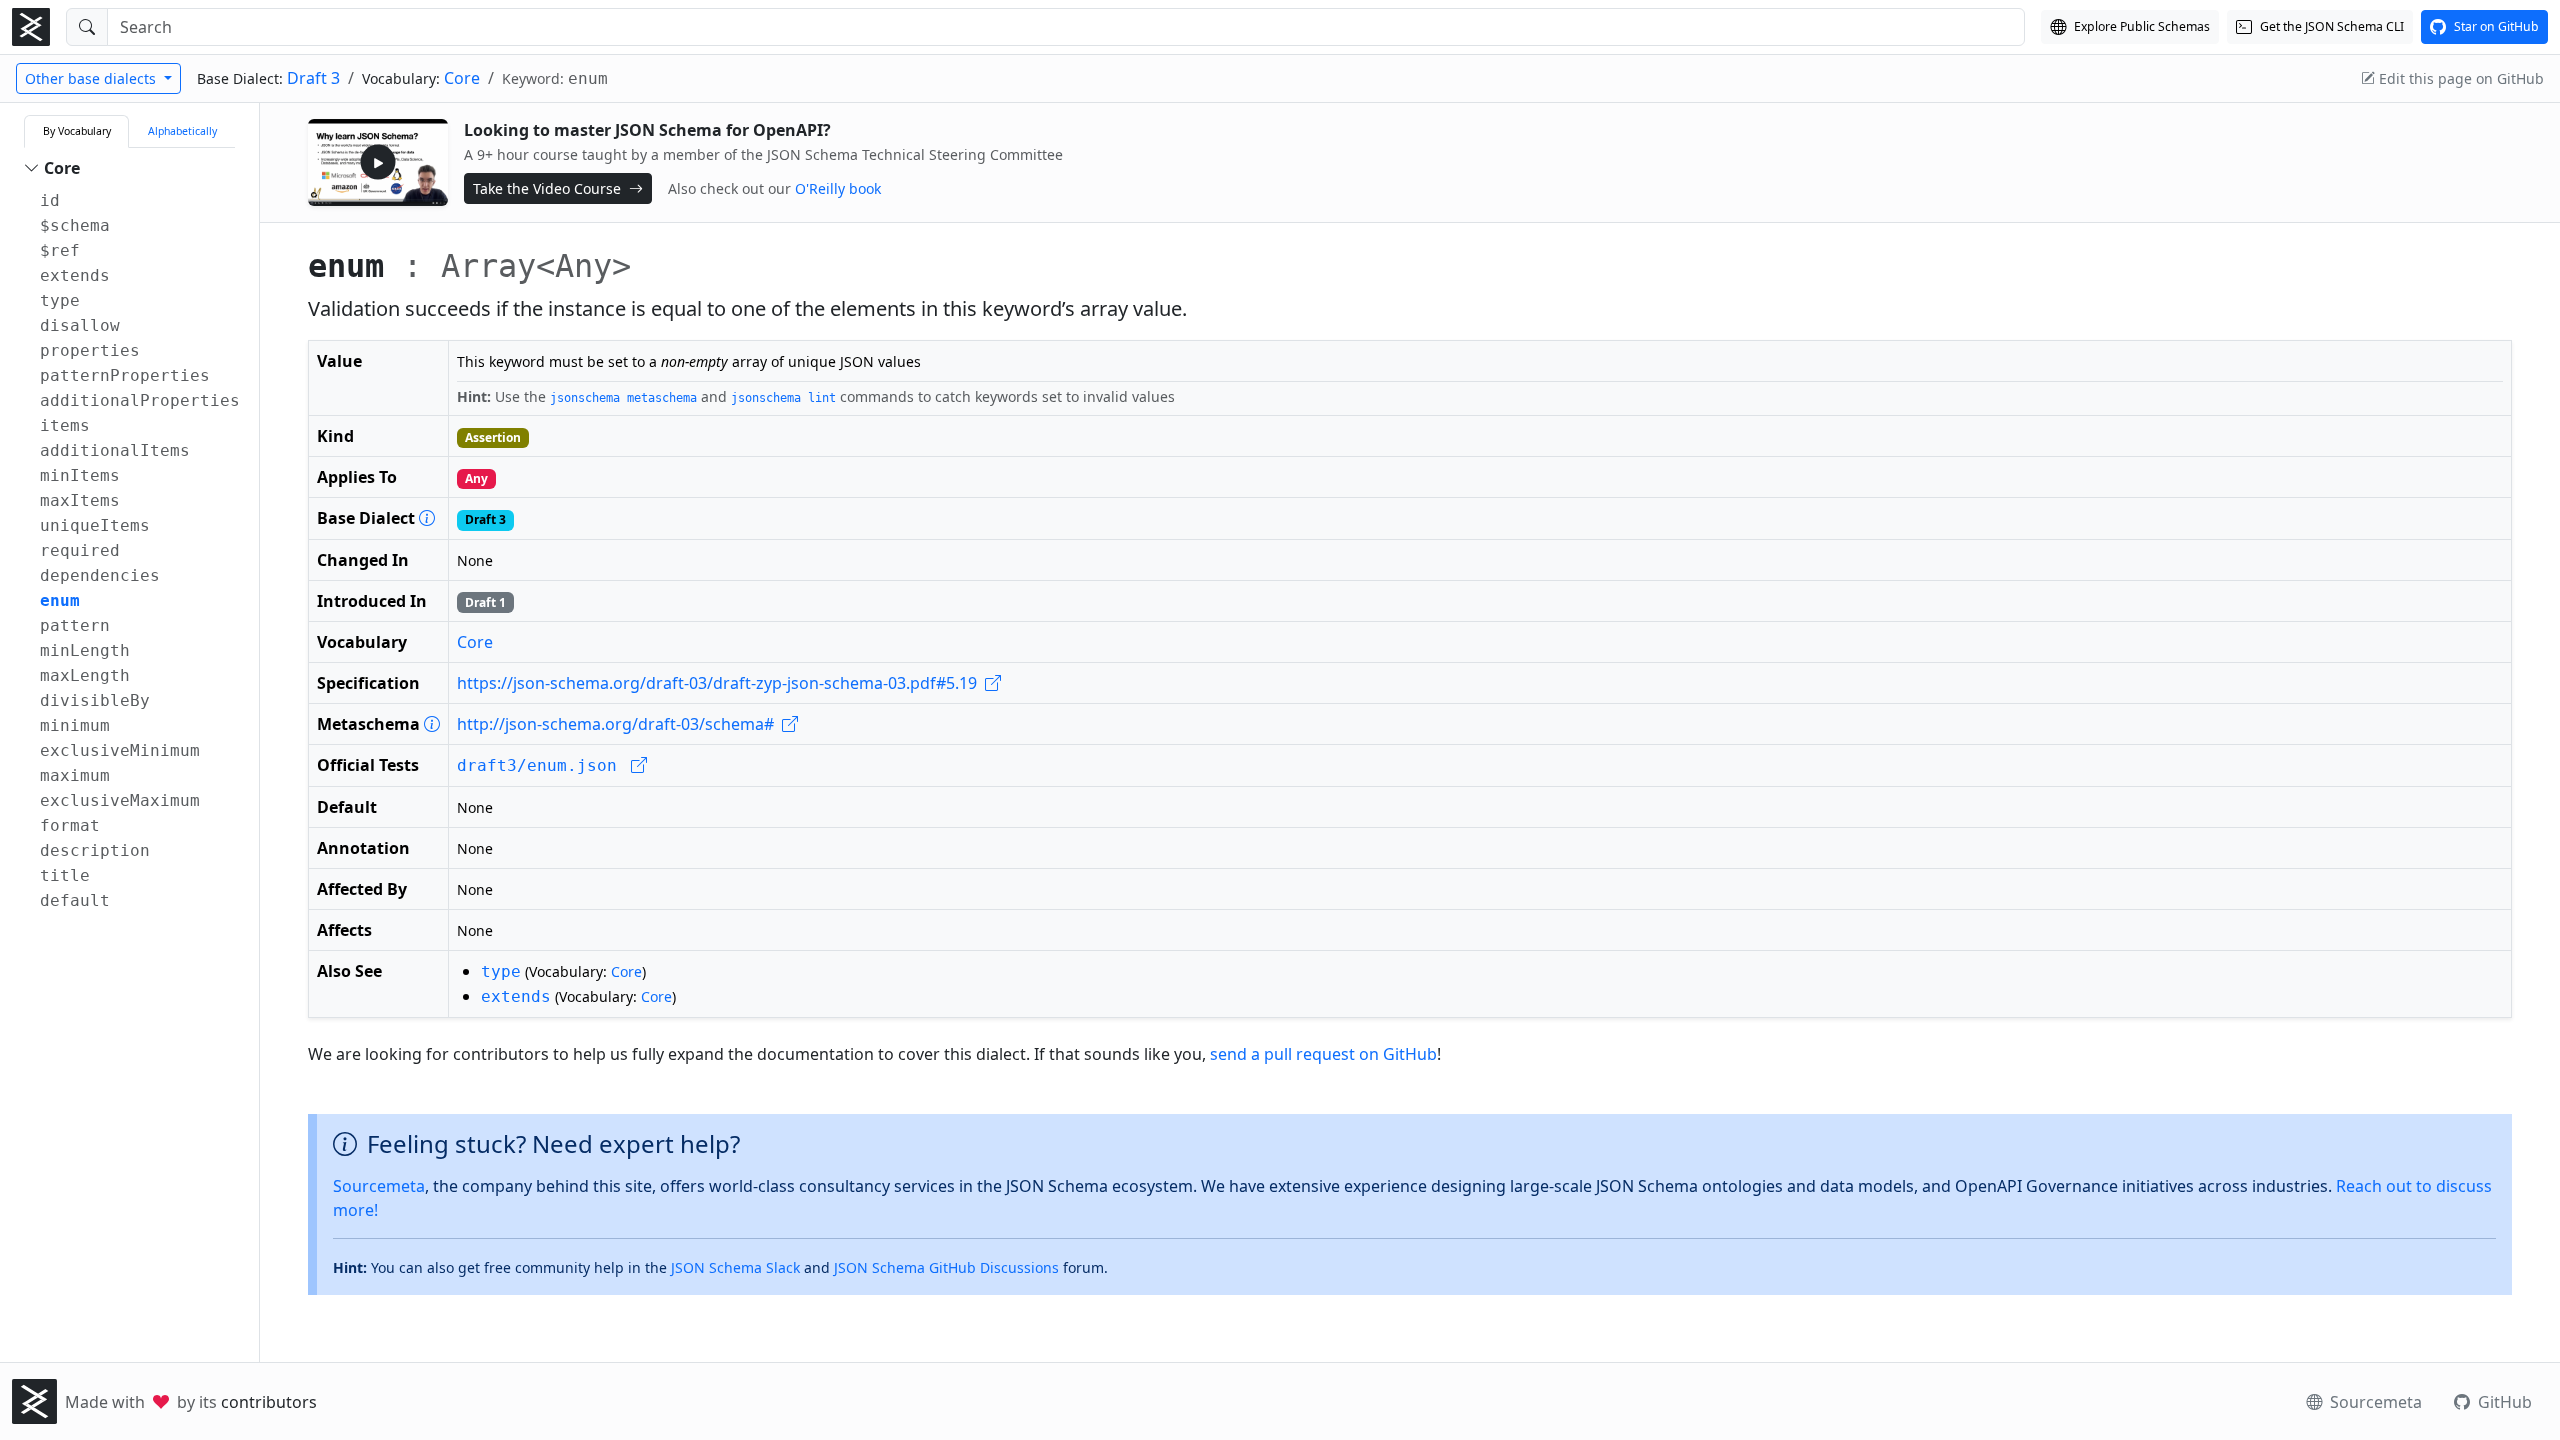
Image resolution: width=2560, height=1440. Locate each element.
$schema (75, 225)
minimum (75, 725)
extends (75, 275)
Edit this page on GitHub (2459, 78)
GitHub (2503, 1402)
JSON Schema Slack (735, 1267)
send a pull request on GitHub (1323, 1054)
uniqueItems (95, 525)
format (70, 825)
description (95, 850)
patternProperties (125, 375)
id (50, 200)
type (60, 300)
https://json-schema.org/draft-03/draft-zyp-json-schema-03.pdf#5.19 (719, 683)
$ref (60, 250)
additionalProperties (140, 400)
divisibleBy (95, 700)
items (65, 425)
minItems (80, 475)
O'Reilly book (838, 188)
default (75, 900)
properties (90, 350)
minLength (85, 650)
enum (60, 600)
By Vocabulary (77, 131)
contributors (269, 1402)
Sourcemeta (379, 1186)
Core (462, 78)
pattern (75, 625)
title (65, 875)
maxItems (80, 500)
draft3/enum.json (542, 765)
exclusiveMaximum (120, 800)
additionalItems (115, 450)
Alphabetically (182, 131)
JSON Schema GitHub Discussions (946, 1267)
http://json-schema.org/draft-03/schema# (617, 724)
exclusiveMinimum (120, 750)
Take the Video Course (549, 188)
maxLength (85, 675)
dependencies (100, 575)
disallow (80, 325)
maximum (75, 775)
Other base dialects (92, 78)
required (80, 550)
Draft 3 (313, 78)
